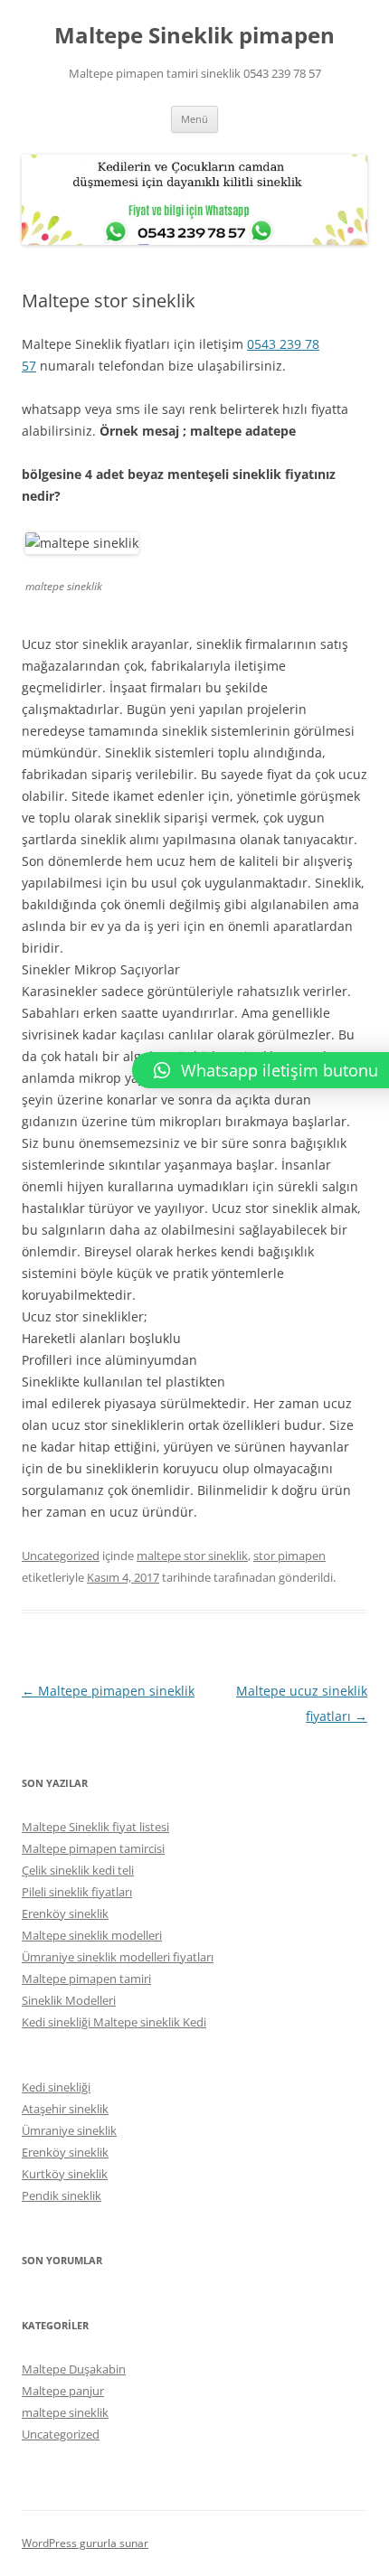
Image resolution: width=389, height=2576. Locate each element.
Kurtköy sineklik (65, 2174)
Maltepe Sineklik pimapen (194, 36)
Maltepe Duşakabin (74, 2369)
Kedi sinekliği (56, 2087)
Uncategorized (61, 1556)
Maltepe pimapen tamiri (86, 1979)
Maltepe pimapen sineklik (108, 1691)
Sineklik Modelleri (69, 2000)
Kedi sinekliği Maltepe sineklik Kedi (114, 2022)
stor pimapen (289, 1556)
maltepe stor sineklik (192, 1556)
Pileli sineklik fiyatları (77, 1892)
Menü (194, 119)
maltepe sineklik (65, 2412)
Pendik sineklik (62, 2195)
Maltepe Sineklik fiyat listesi (95, 1827)
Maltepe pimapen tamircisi (93, 1848)
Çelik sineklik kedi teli (78, 1870)
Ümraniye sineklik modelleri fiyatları (118, 1957)
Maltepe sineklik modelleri (92, 1935)
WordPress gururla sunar (85, 2543)
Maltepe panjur (63, 2391)
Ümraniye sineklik (69, 2130)
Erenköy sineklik (65, 1913)
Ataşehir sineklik (65, 2109)
